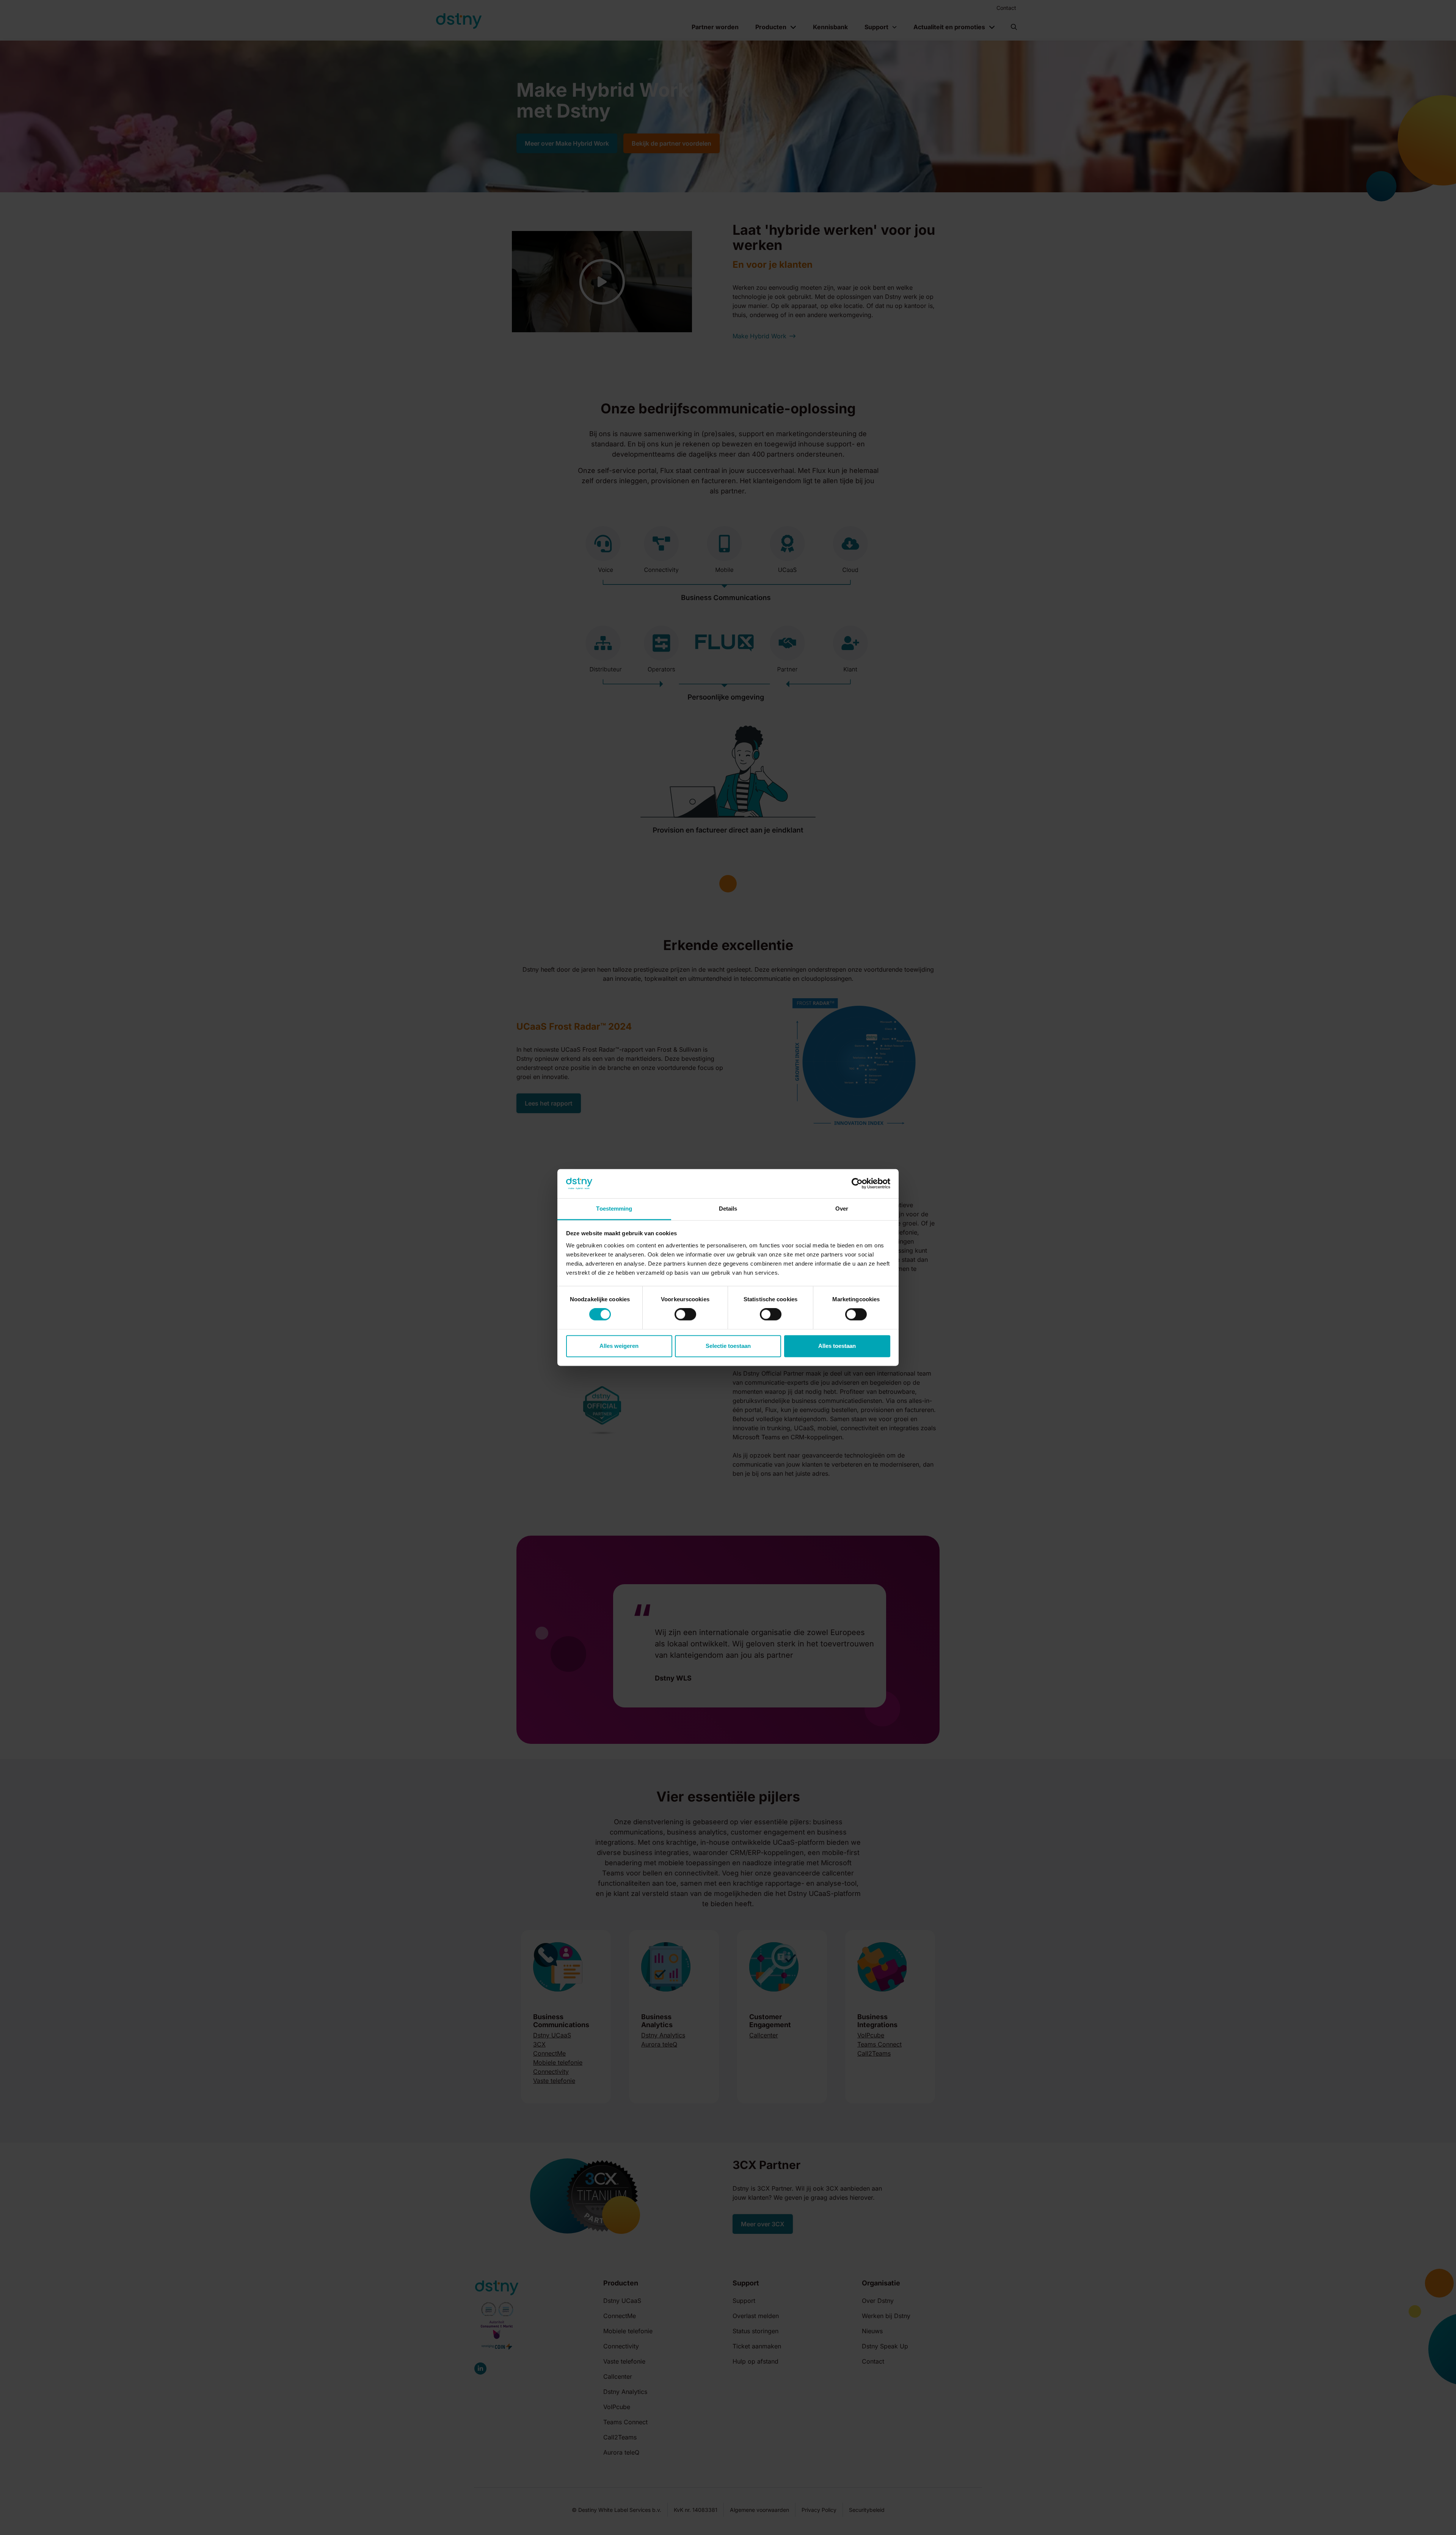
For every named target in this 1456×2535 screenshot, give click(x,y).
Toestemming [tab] (614, 1209)
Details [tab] (728, 1209)
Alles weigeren (619, 1346)
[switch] (685, 1315)
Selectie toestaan (728, 1346)
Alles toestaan (837, 1346)
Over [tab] (842, 1209)
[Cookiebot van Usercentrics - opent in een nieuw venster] (857, 1184)
